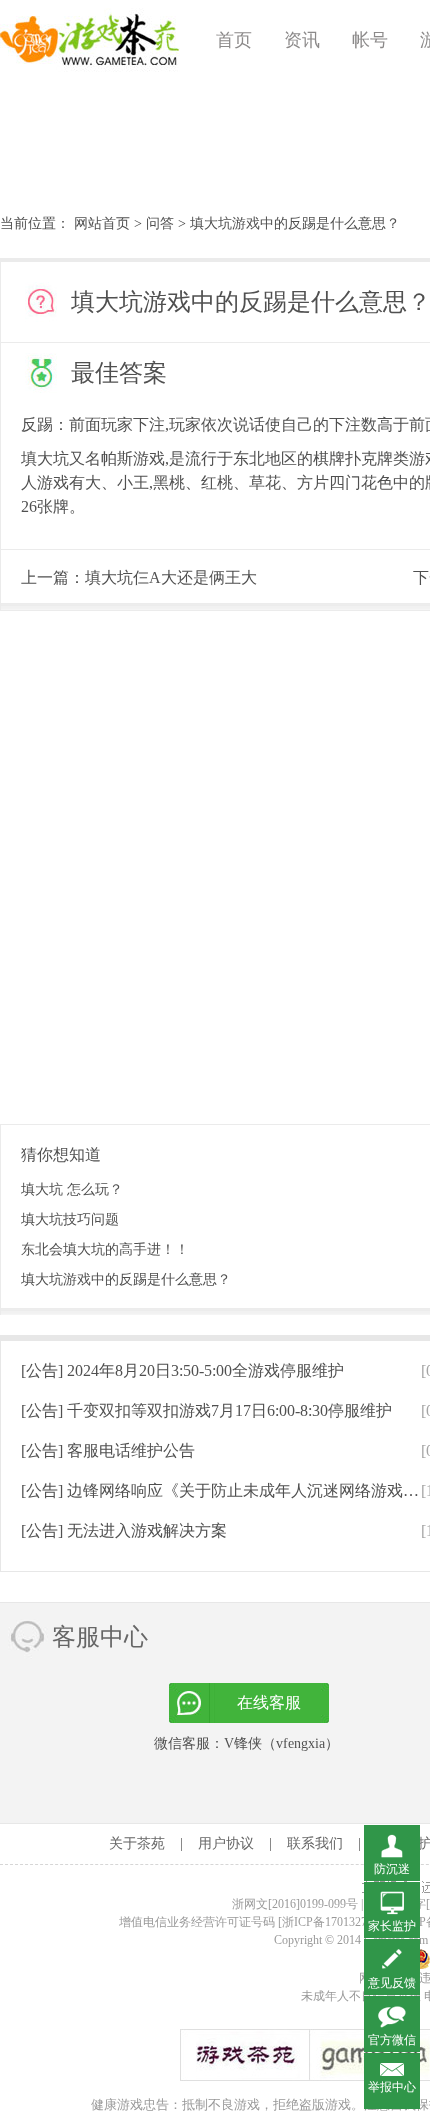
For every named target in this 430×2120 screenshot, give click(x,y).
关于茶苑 (137, 1843)
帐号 (370, 40)
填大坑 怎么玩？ (72, 1189)
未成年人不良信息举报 (362, 1996)
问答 (160, 223)
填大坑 (45, 458)
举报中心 (392, 2087)
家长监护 (392, 1926)
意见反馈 (392, 1983)
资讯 (302, 40)
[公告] (182, 1370)
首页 (234, 40)
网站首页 (102, 223)
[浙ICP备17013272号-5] (338, 1922)
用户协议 (226, 1843)
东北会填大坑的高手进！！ (105, 1249)
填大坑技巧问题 (70, 1219)
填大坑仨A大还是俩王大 (171, 577)
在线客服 (269, 1702)
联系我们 (315, 1843)
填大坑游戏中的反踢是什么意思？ (126, 1279)
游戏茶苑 (90, 40)
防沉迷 (392, 1869)
